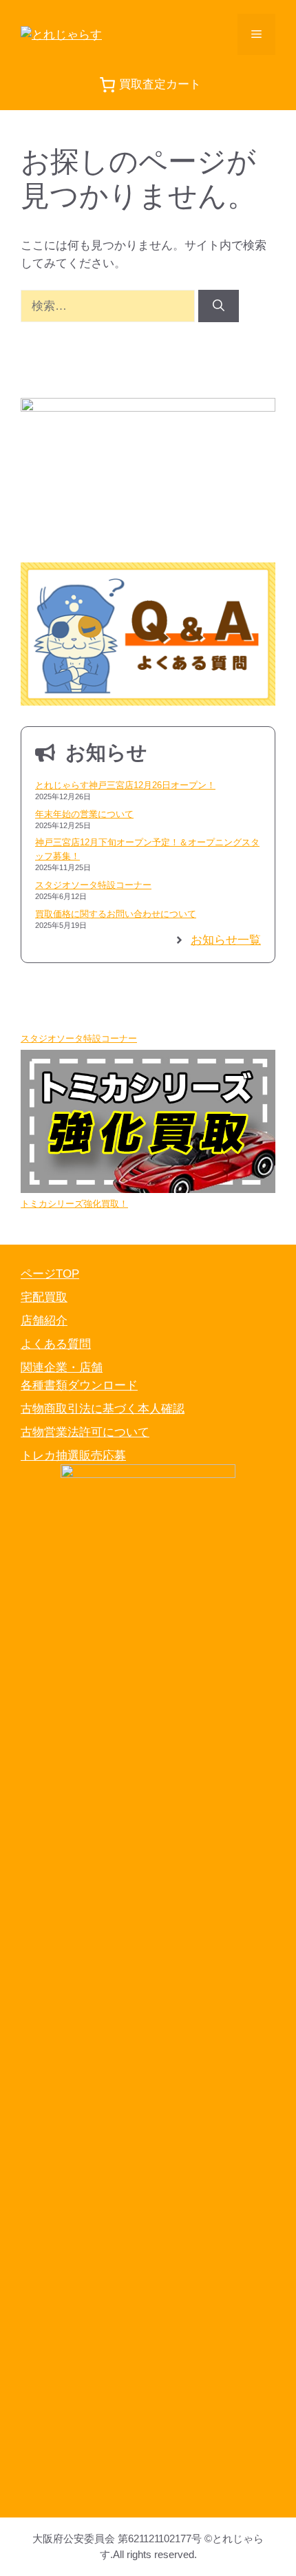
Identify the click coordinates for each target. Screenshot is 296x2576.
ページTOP (50, 1274)
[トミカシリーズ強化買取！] (148, 1123)
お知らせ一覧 (226, 940)
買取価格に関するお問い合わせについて (116, 914)
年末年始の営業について (84, 814)
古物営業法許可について (85, 1432)
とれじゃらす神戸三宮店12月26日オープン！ (125, 785)
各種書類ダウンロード (79, 1385)
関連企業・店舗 (62, 1368)
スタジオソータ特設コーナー (93, 885)
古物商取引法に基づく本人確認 (103, 1409)
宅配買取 (44, 1297)
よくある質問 (56, 1344)
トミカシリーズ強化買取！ (74, 1204)
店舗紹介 (44, 1321)
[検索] (219, 306)
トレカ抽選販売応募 (73, 1456)
